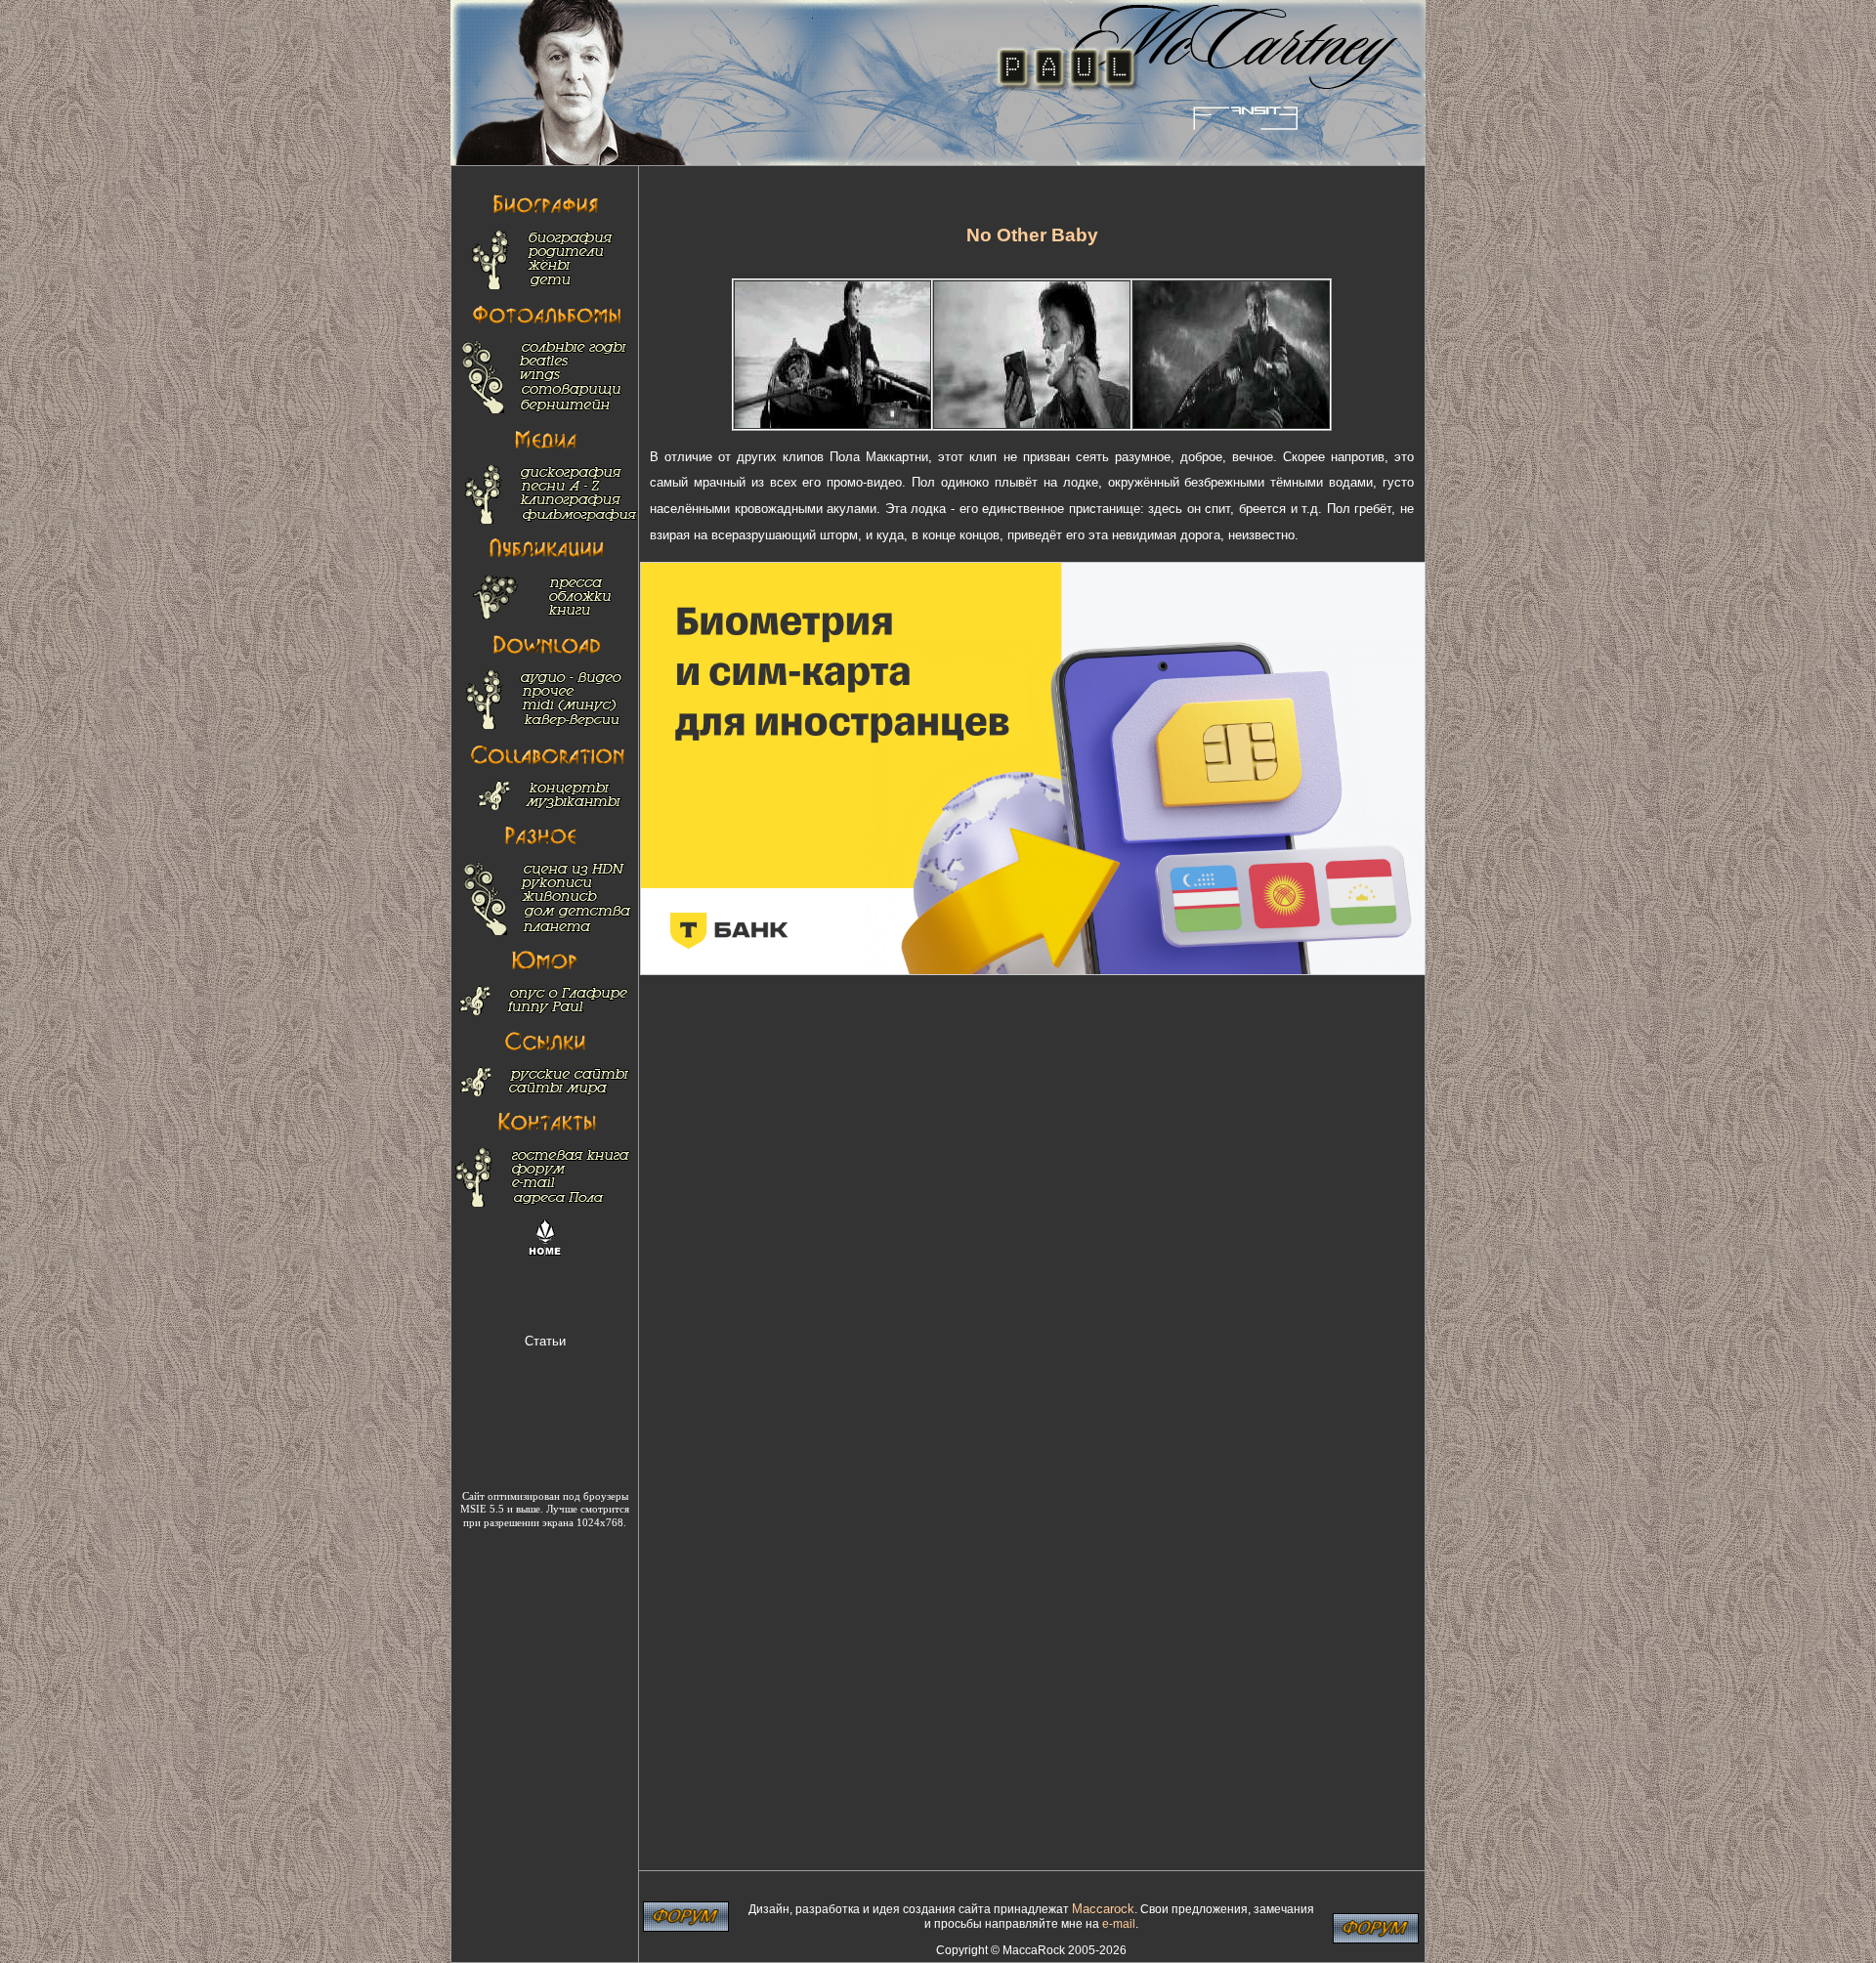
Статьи (545, 1341)
